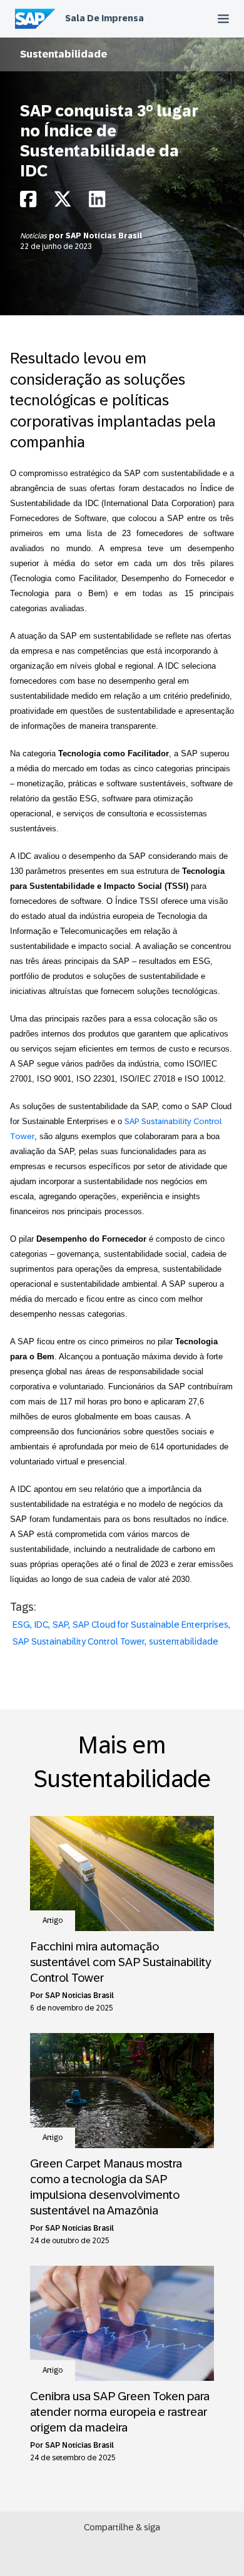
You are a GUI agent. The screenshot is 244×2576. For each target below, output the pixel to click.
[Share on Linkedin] (97, 202)
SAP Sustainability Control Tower (79, 1641)
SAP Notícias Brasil (104, 236)
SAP (60, 1625)
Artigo (53, 1920)
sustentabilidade (184, 1641)
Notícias (34, 236)
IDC (41, 1625)
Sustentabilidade (64, 54)
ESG (21, 1625)
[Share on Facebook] (28, 202)
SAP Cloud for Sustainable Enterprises (150, 1625)
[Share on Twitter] (63, 202)
